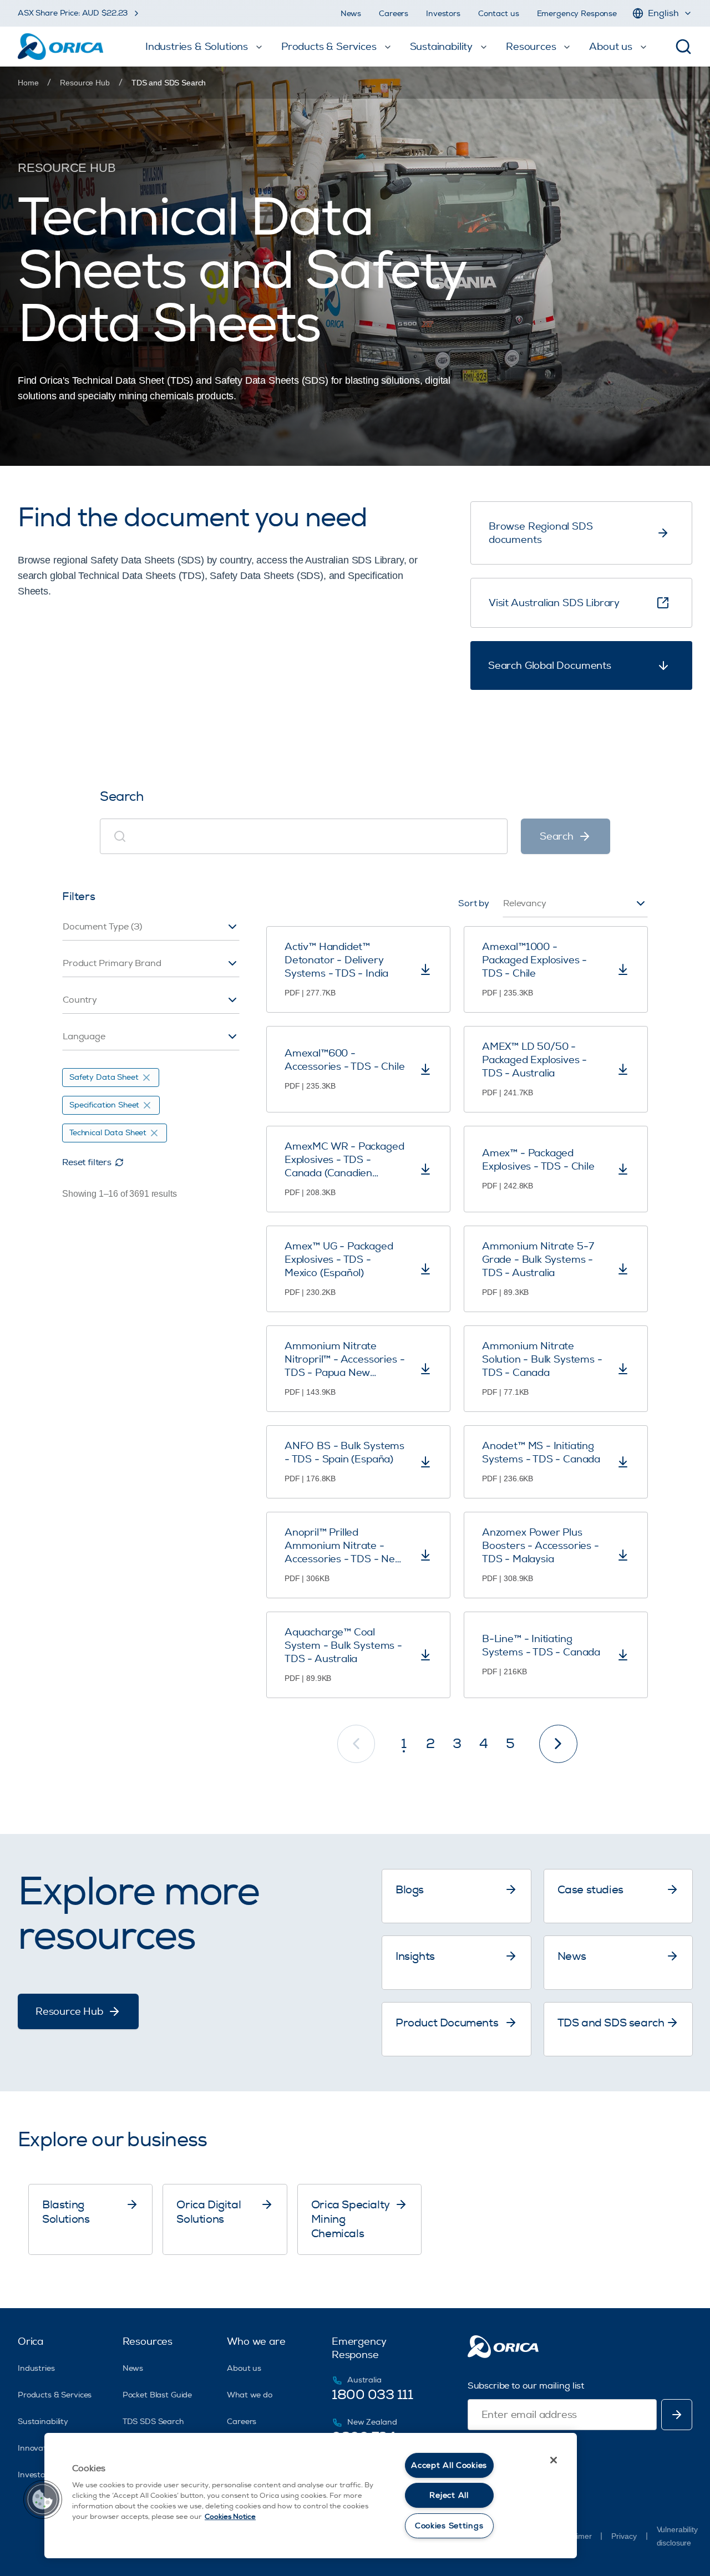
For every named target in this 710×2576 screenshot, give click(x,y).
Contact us (499, 14)
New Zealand (372, 2422)
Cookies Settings (449, 2526)
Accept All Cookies (449, 2465)
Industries (36, 2368)
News (351, 14)
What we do (250, 2395)
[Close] (554, 2460)
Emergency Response (577, 14)
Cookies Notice (230, 2517)
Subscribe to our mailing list (526, 2386)
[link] (169, 83)
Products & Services (55, 2395)
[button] (43, 2499)
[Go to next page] (558, 1744)
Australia (364, 2380)
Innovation (38, 2448)
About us (244, 2368)
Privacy (624, 2536)
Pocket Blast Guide (157, 2395)
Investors (443, 14)
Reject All (449, 2495)
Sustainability (43, 2422)
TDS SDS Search (153, 2422)
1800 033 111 (372, 2395)
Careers (394, 14)
